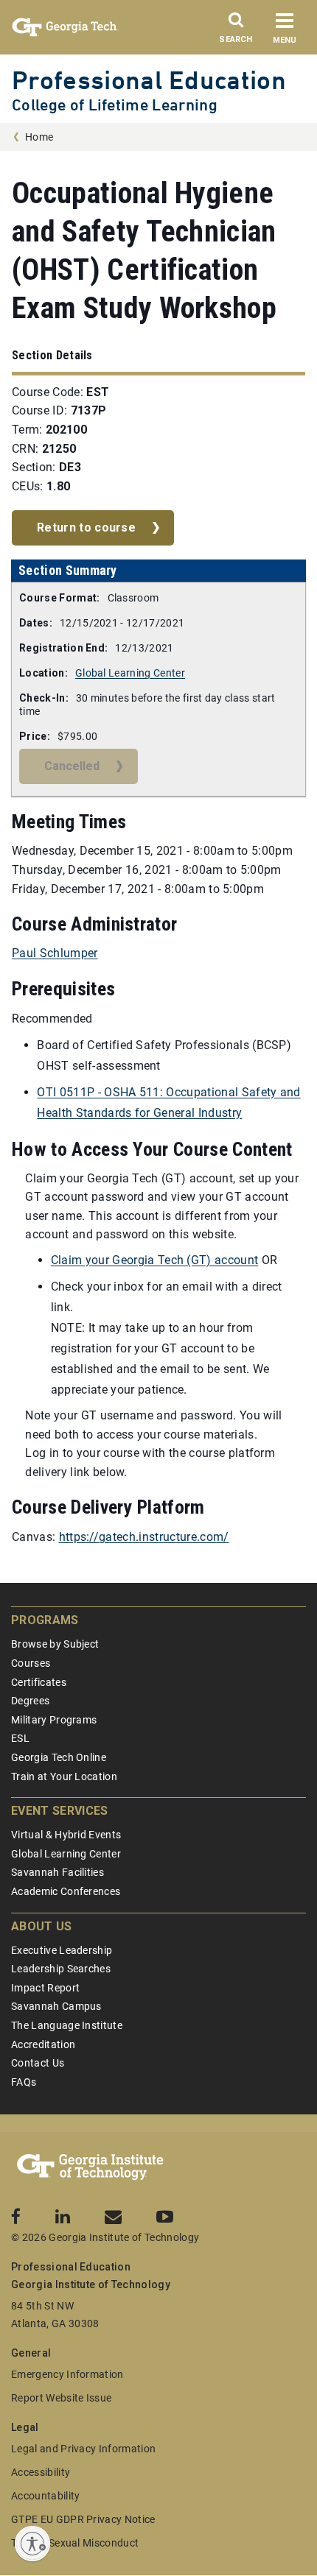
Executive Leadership (62, 1950)
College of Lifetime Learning (115, 105)
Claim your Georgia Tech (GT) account (155, 1260)
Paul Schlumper (55, 953)
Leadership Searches (61, 1969)
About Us (42, 1926)
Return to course (86, 527)
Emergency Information (67, 2374)
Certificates (39, 1682)
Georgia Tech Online (59, 1757)
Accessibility (41, 2472)
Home (39, 137)
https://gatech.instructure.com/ (144, 1537)
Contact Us (38, 2063)
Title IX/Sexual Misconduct (75, 2543)
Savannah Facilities (58, 1872)
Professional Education (149, 80)
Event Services (59, 1811)
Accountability (45, 2496)
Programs (45, 1620)
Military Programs (54, 1720)
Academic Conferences (66, 1891)
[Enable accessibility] (32, 2544)
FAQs (24, 2082)
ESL (20, 1738)
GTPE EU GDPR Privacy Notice (83, 2519)
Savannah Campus (56, 2006)
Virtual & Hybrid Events (66, 1835)
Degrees (30, 1701)
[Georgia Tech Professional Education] (90, 2167)
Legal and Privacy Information (83, 2449)
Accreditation (43, 2044)
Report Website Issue (61, 2398)
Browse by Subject (55, 1644)
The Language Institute (67, 2025)
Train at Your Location (64, 1776)
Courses (31, 1663)
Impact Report (45, 1988)
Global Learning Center (130, 673)
